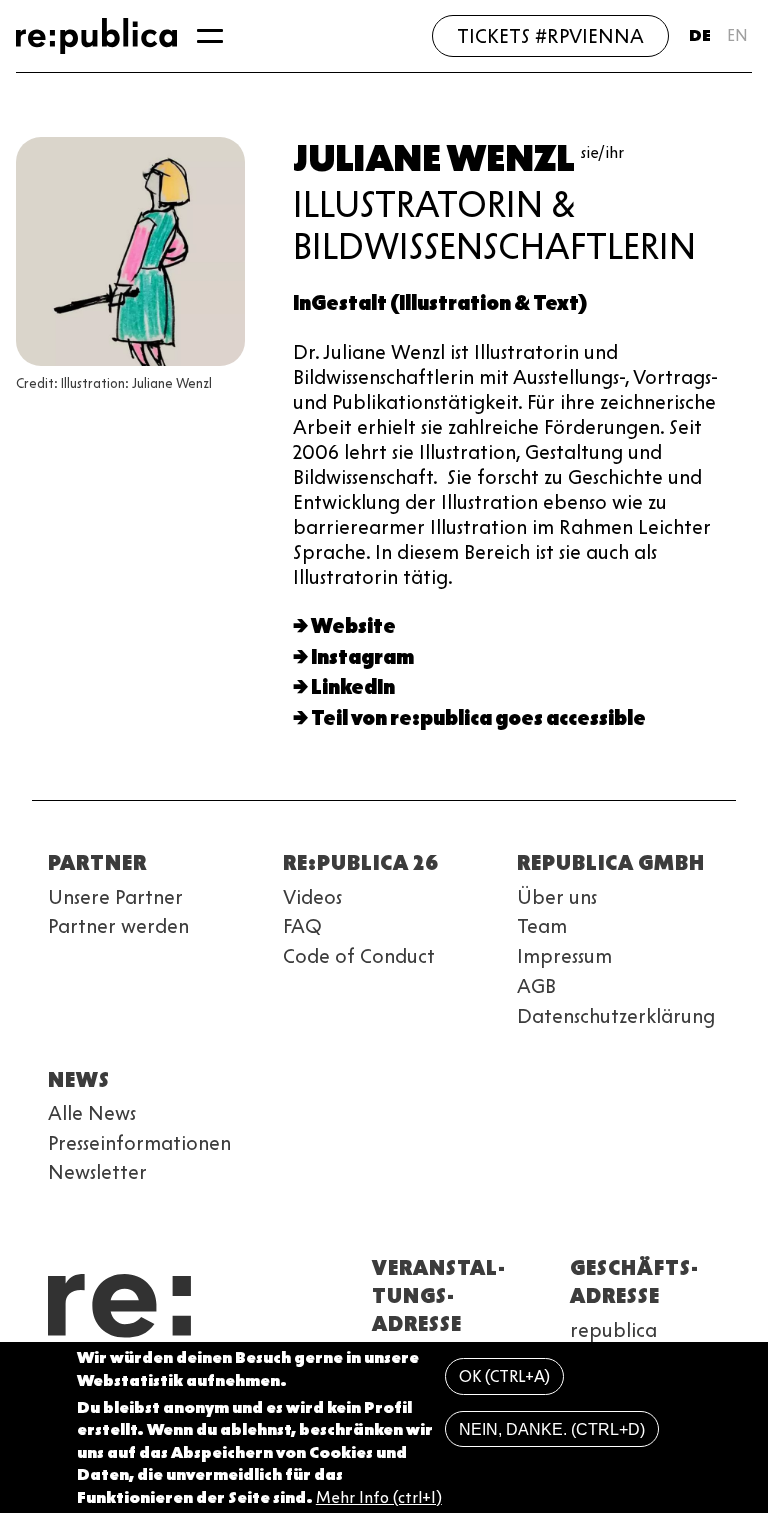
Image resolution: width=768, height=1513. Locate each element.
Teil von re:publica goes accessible (478, 718)
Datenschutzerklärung (616, 1016)
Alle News (92, 1113)
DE (700, 35)
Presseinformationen (139, 1143)
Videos (312, 897)
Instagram (362, 657)
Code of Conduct (359, 956)
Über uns (557, 897)
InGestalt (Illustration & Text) (440, 303)
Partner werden (118, 926)
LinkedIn (353, 687)
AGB (536, 986)
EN (737, 35)
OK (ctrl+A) (504, 1376)
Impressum (564, 956)
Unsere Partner (115, 897)
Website (353, 626)
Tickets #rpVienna (550, 36)
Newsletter (97, 1172)
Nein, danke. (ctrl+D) (552, 1429)
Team (542, 926)
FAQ (302, 926)
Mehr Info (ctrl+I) (379, 1497)
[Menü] (210, 36)
